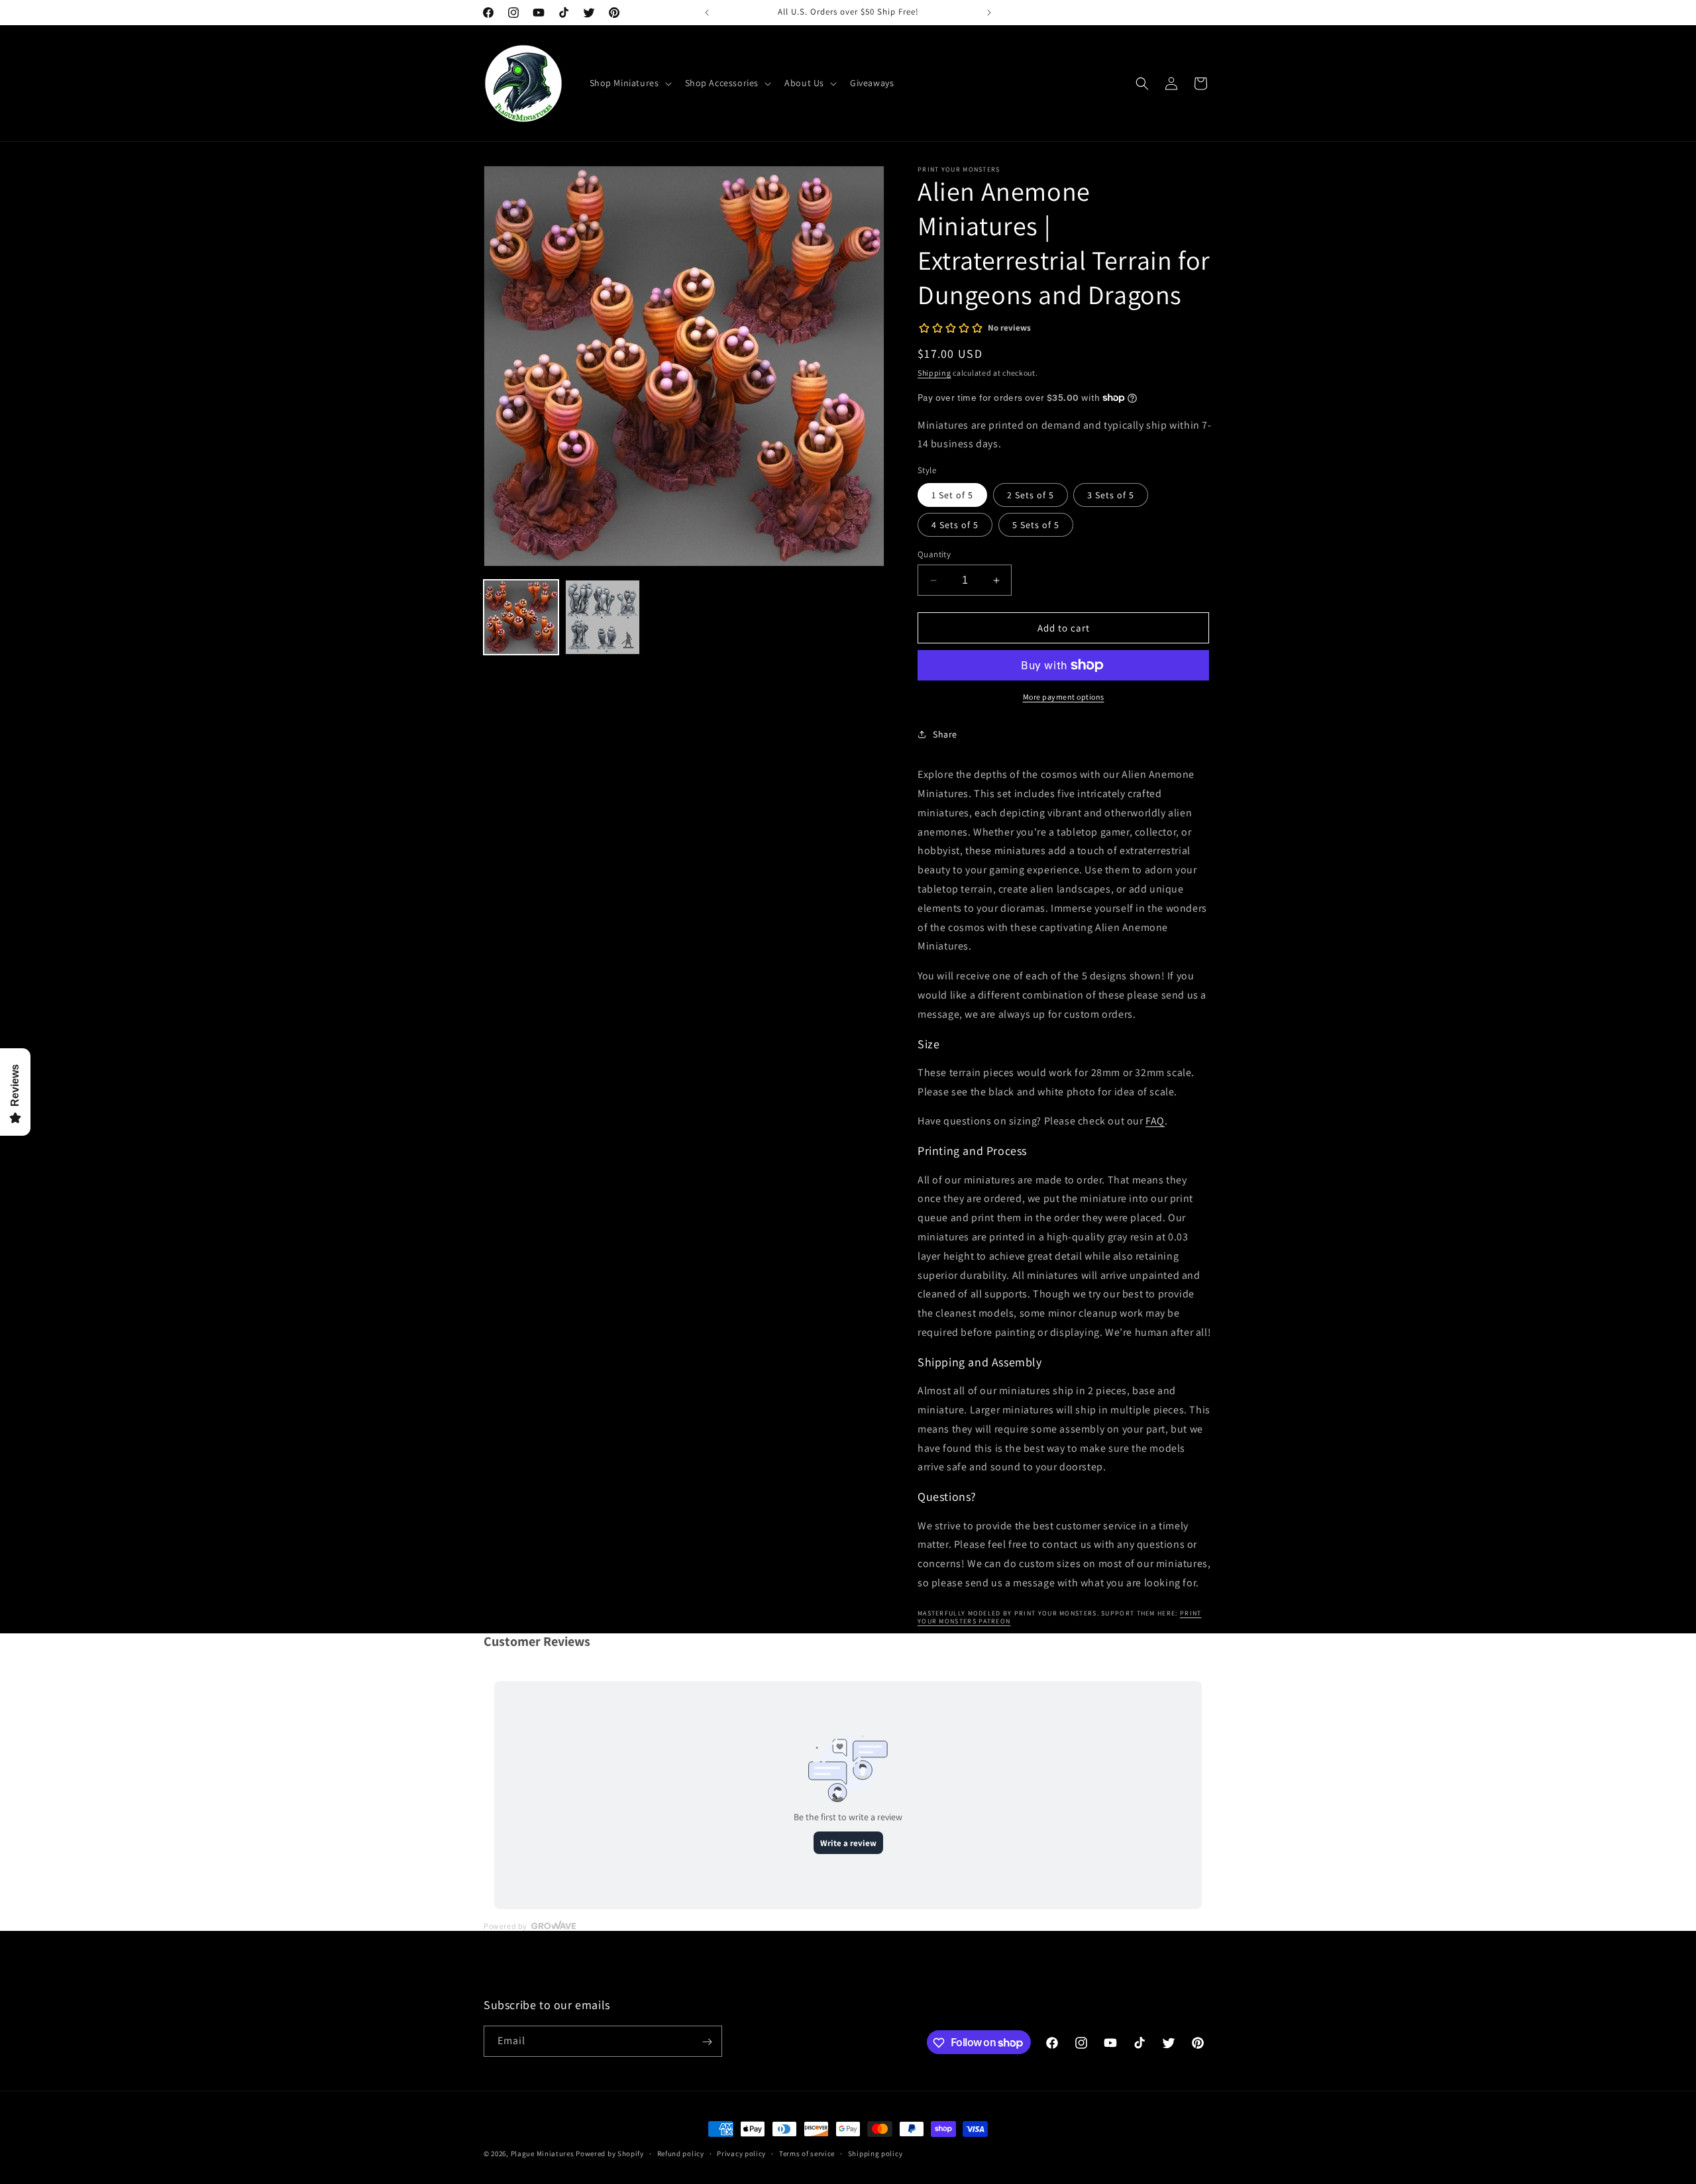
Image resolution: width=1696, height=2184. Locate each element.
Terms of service (807, 2153)
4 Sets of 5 (955, 525)
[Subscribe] (707, 2042)
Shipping (934, 373)
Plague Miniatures (543, 2154)
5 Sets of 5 (1036, 525)
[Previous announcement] (707, 13)
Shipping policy (875, 2153)
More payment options (1064, 697)
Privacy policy (741, 2153)
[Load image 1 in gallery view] (521, 617)
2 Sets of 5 (1031, 495)
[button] (629, 83)
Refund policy (681, 2153)
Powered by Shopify (610, 2154)
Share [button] (945, 734)
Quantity (934, 554)
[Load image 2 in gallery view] (603, 617)
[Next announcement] (989, 13)
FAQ (1155, 1121)
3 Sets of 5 (1111, 495)
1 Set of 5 (952, 495)
